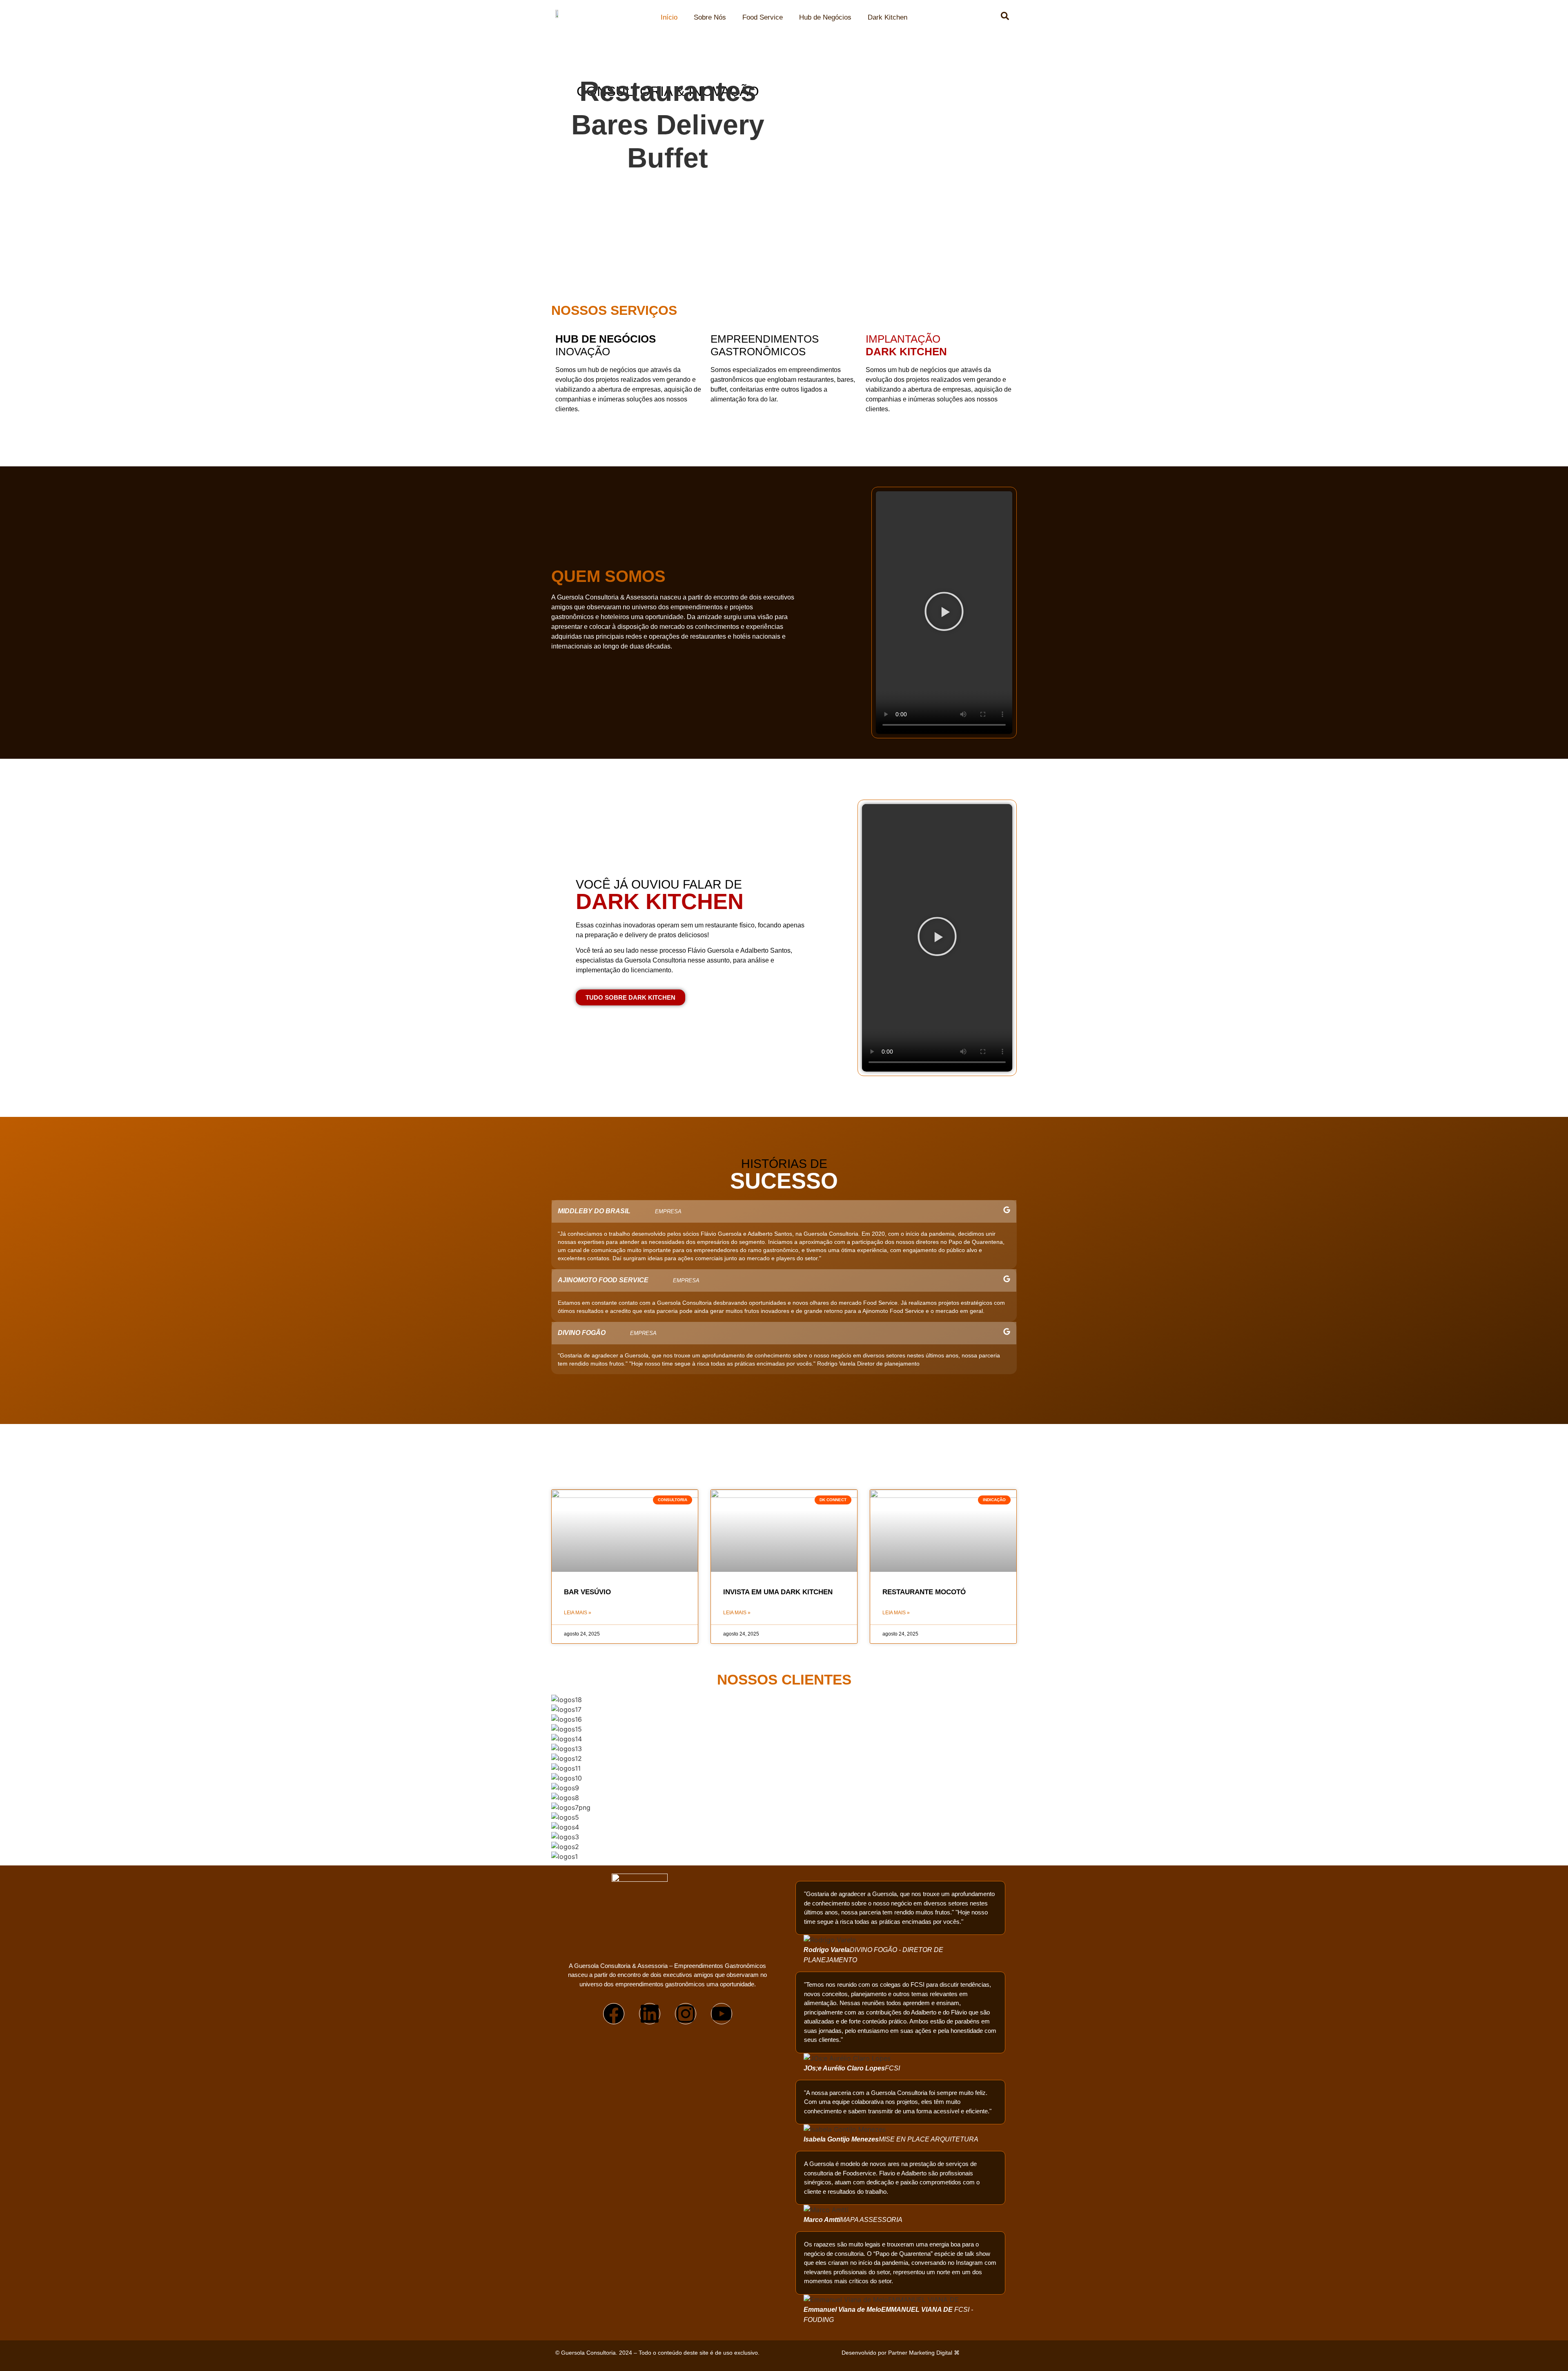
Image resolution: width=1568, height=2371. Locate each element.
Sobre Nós (710, 17)
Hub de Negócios (825, 17)
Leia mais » (578, 1613)
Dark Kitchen (888, 17)
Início (669, 17)
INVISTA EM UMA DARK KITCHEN (778, 1592)
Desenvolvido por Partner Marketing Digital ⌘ (901, 2353)
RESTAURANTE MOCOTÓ (924, 1592)
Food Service (763, 17)
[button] (944, 613)
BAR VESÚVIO (587, 1592)
